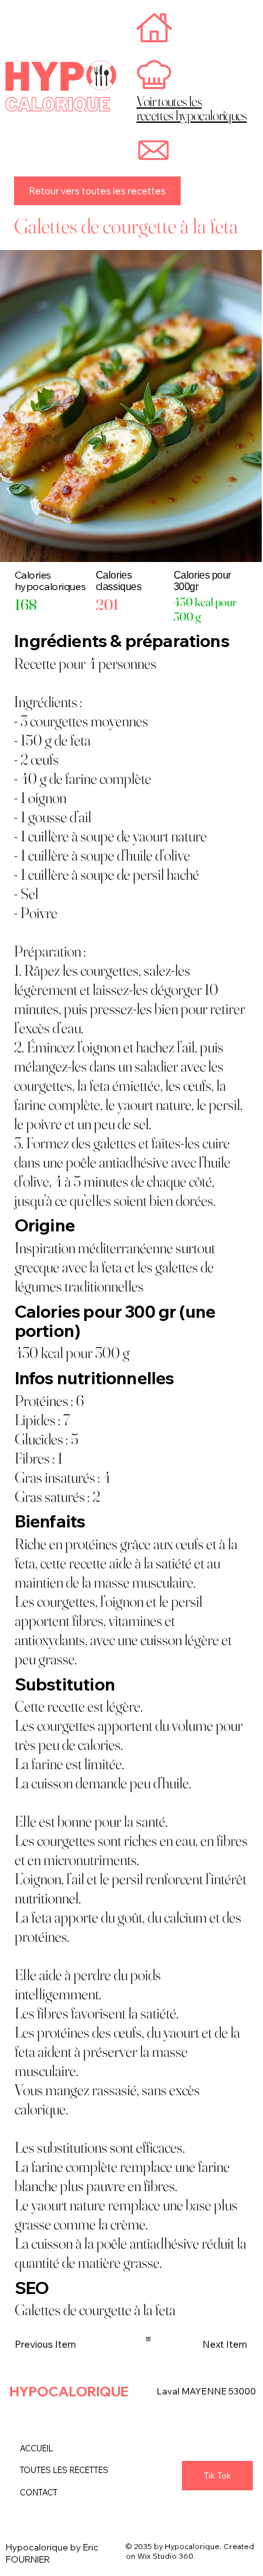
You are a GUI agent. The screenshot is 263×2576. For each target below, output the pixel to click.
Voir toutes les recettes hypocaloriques (192, 108)
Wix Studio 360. (166, 2556)
